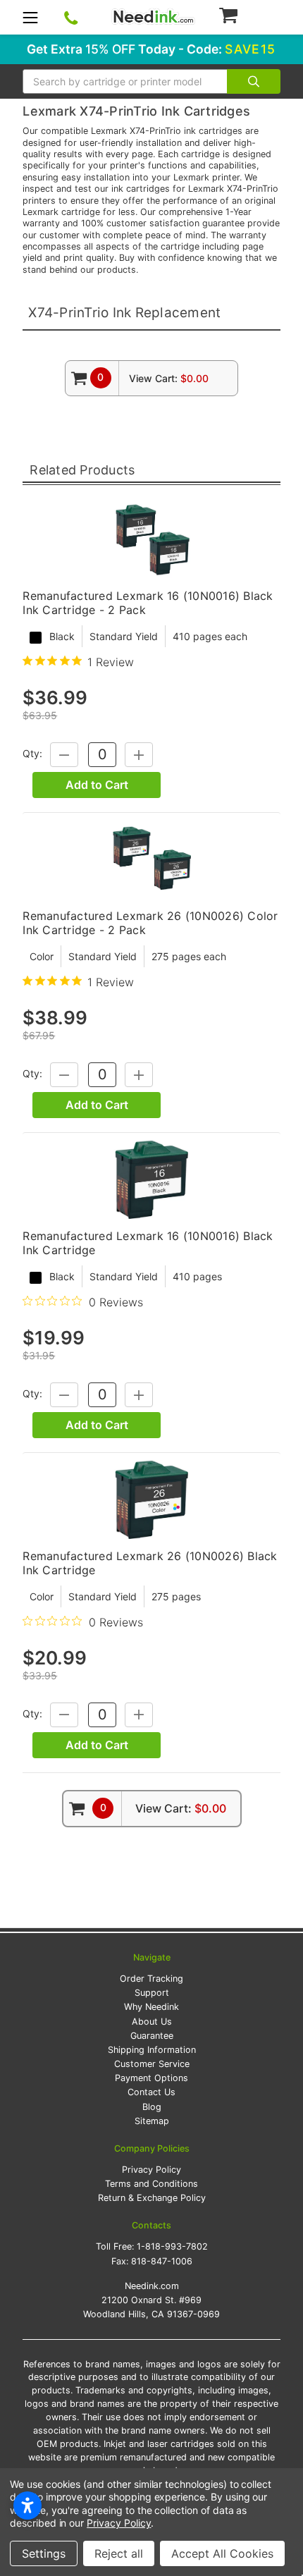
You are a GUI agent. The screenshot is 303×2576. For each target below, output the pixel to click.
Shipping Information (152, 2050)
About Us (152, 2022)
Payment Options (151, 2078)
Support (152, 1993)
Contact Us (151, 2092)
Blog (152, 2107)
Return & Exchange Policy (152, 2198)
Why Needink (151, 2007)
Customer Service (152, 2064)
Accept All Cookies (222, 2553)
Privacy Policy (151, 2170)
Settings (44, 2553)
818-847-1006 (162, 2261)
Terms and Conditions (151, 2184)
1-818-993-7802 (172, 2246)
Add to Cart (97, 785)
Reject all (119, 2553)
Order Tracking (151, 1979)
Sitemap (152, 2121)
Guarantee (152, 2036)
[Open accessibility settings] (27, 2506)
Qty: (32, 753)
